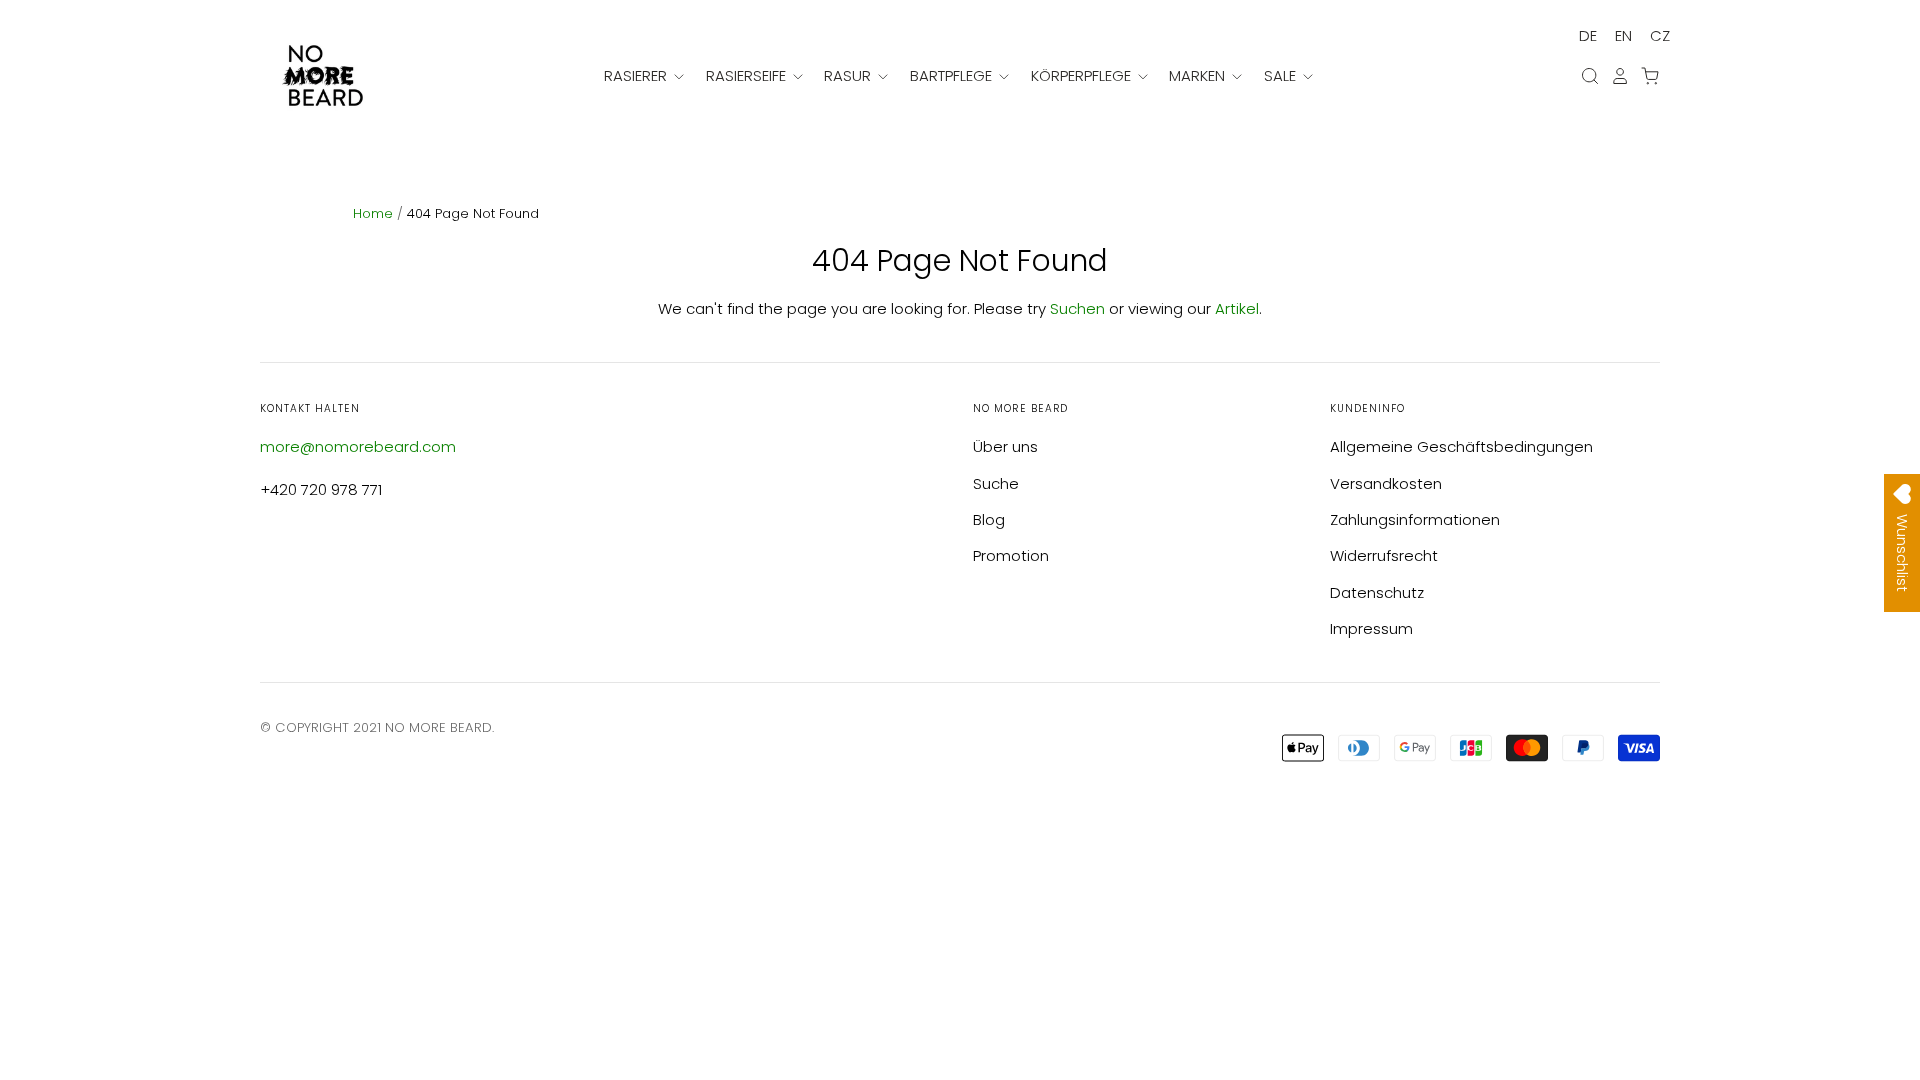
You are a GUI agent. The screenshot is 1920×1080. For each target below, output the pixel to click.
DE (1588, 35)
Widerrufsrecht (1384, 555)
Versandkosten (1386, 483)
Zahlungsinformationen (1415, 519)
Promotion (1011, 555)
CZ (1660, 35)
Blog (989, 519)
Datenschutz (1377, 592)
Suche (996, 483)
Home (375, 213)
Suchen (1077, 308)
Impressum (1371, 628)
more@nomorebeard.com (358, 446)
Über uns (1005, 446)
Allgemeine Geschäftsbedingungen (1461, 446)
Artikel (1237, 308)
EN (1623, 35)
